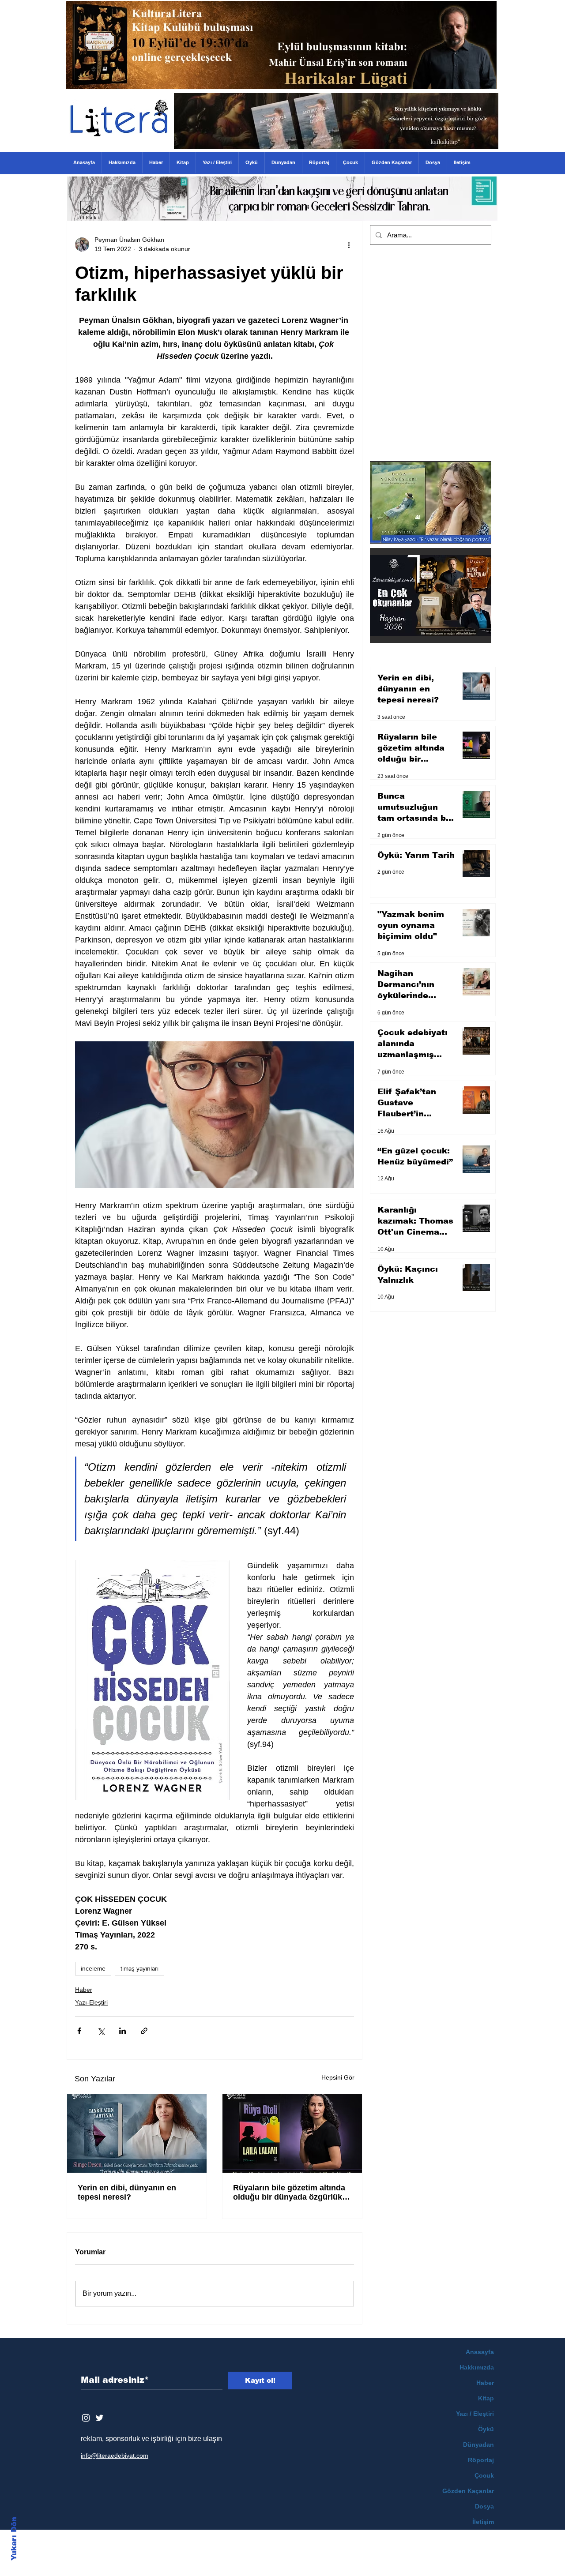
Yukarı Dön (14, 2539)
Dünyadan (478, 2445)
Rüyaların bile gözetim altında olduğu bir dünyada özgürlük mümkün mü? (289, 2193)
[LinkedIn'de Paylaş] (122, 2031)
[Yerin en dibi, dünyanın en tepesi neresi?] (137, 2133)
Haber (84, 1990)
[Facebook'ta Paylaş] (79, 2031)
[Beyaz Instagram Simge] (86, 2418)
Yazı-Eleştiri (91, 2002)
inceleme (93, 1968)
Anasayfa (480, 2352)
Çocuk (484, 2475)
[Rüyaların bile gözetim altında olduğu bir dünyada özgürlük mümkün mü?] (292, 2133)
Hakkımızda (477, 2367)
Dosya (484, 2506)
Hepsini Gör (338, 2077)
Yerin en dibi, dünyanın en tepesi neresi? (127, 2192)
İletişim (483, 2522)
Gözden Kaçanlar (468, 2491)
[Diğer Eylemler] (349, 244)
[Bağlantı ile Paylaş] (144, 2031)
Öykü (486, 2429)
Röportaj (481, 2460)
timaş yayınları (139, 1968)
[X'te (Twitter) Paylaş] (101, 2031)
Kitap (486, 2398)
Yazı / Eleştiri (475, 2414)
